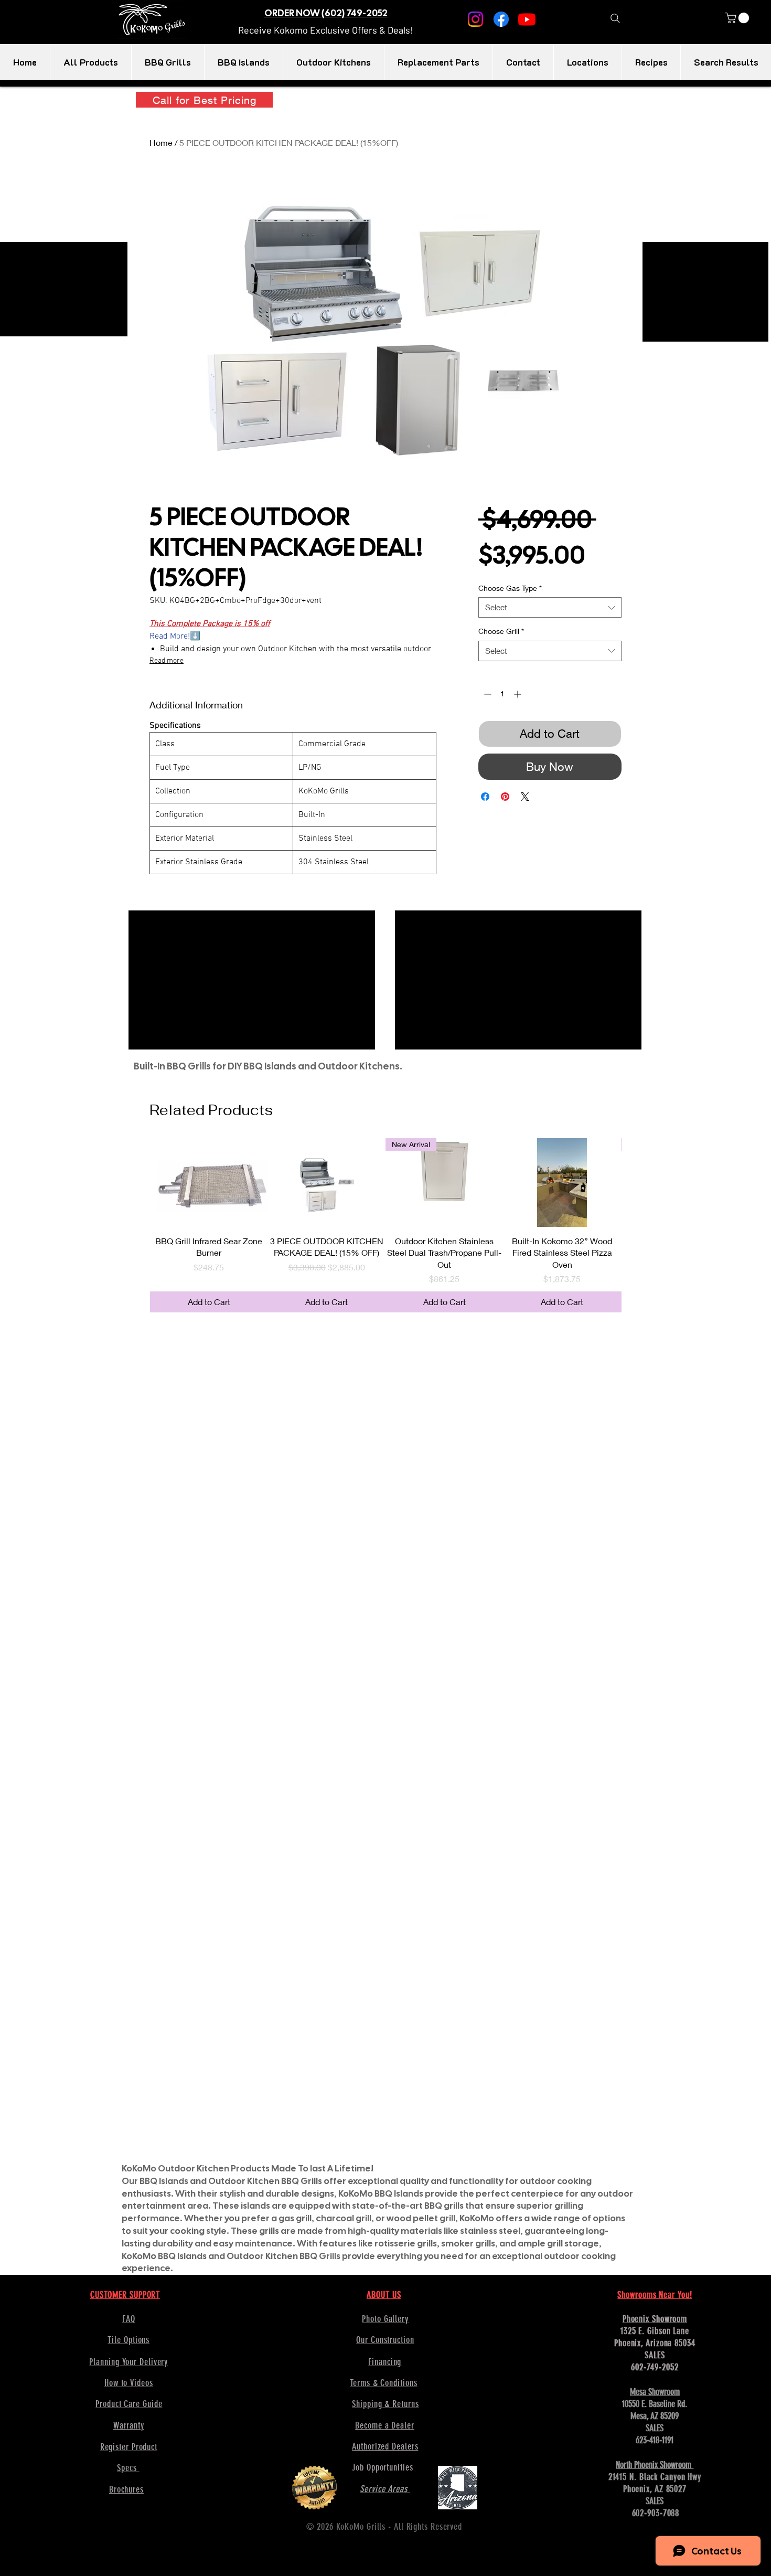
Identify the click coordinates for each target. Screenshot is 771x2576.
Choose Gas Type (510, 588)
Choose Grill (501, 631)
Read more (167, 661)
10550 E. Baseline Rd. (655, 2404)
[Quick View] (209, 1182)
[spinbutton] (502, 694)
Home (161, 142)
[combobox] (550, 607)
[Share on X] (525, 797)
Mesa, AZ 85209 (655, 2416)
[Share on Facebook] (485, 797)
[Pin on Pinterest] (505, 797)
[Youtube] (527, 19)
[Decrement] (486, 694)
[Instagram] (475, 19)
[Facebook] (501, 19)
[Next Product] (636, 1182)
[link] (738, 18)
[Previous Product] (135, 1182)
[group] (385, 1225)
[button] (326, 30)
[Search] (615, 18)
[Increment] (518, 694)
